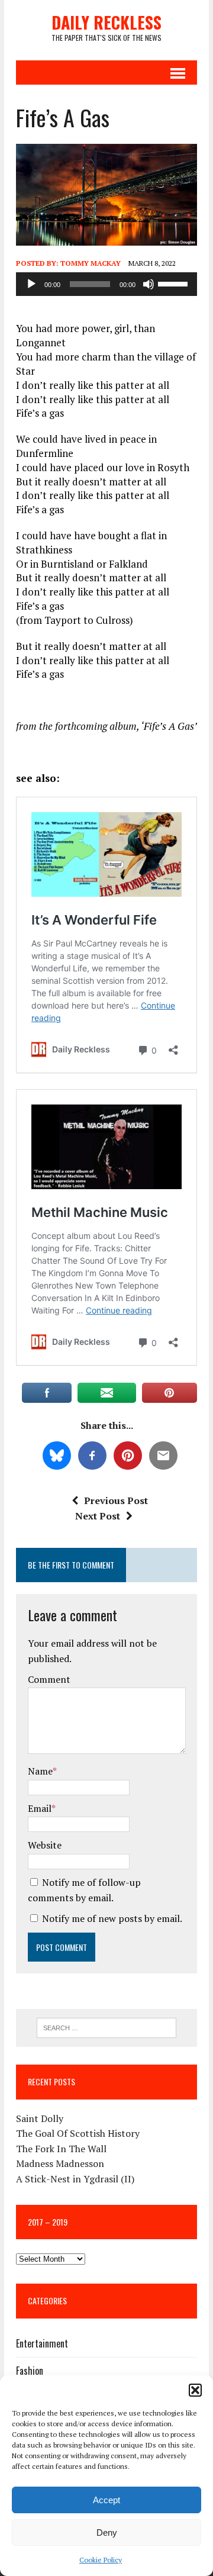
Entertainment (42, 2343)
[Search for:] (107, 2027)
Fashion (30, 2371)
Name (40, 1771)
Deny (107, 2532)
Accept (106, 2500)
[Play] (31, 284)
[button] (195, 2390)
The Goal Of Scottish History (78, 2133)
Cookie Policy (101, 2560)
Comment (49, 1679)
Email (40, 1808)
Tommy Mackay (91, 263)
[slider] (175, 283)
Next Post (98, 1516)
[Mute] (149, 284)
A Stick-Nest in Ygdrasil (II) (75, 2179)
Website (45, 1845)
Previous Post (116, 1500)
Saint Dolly (40, 2118)
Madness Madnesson (60, 2163)
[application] (106, 284)
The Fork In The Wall (61, 2149)
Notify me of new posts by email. (112, 1918)
